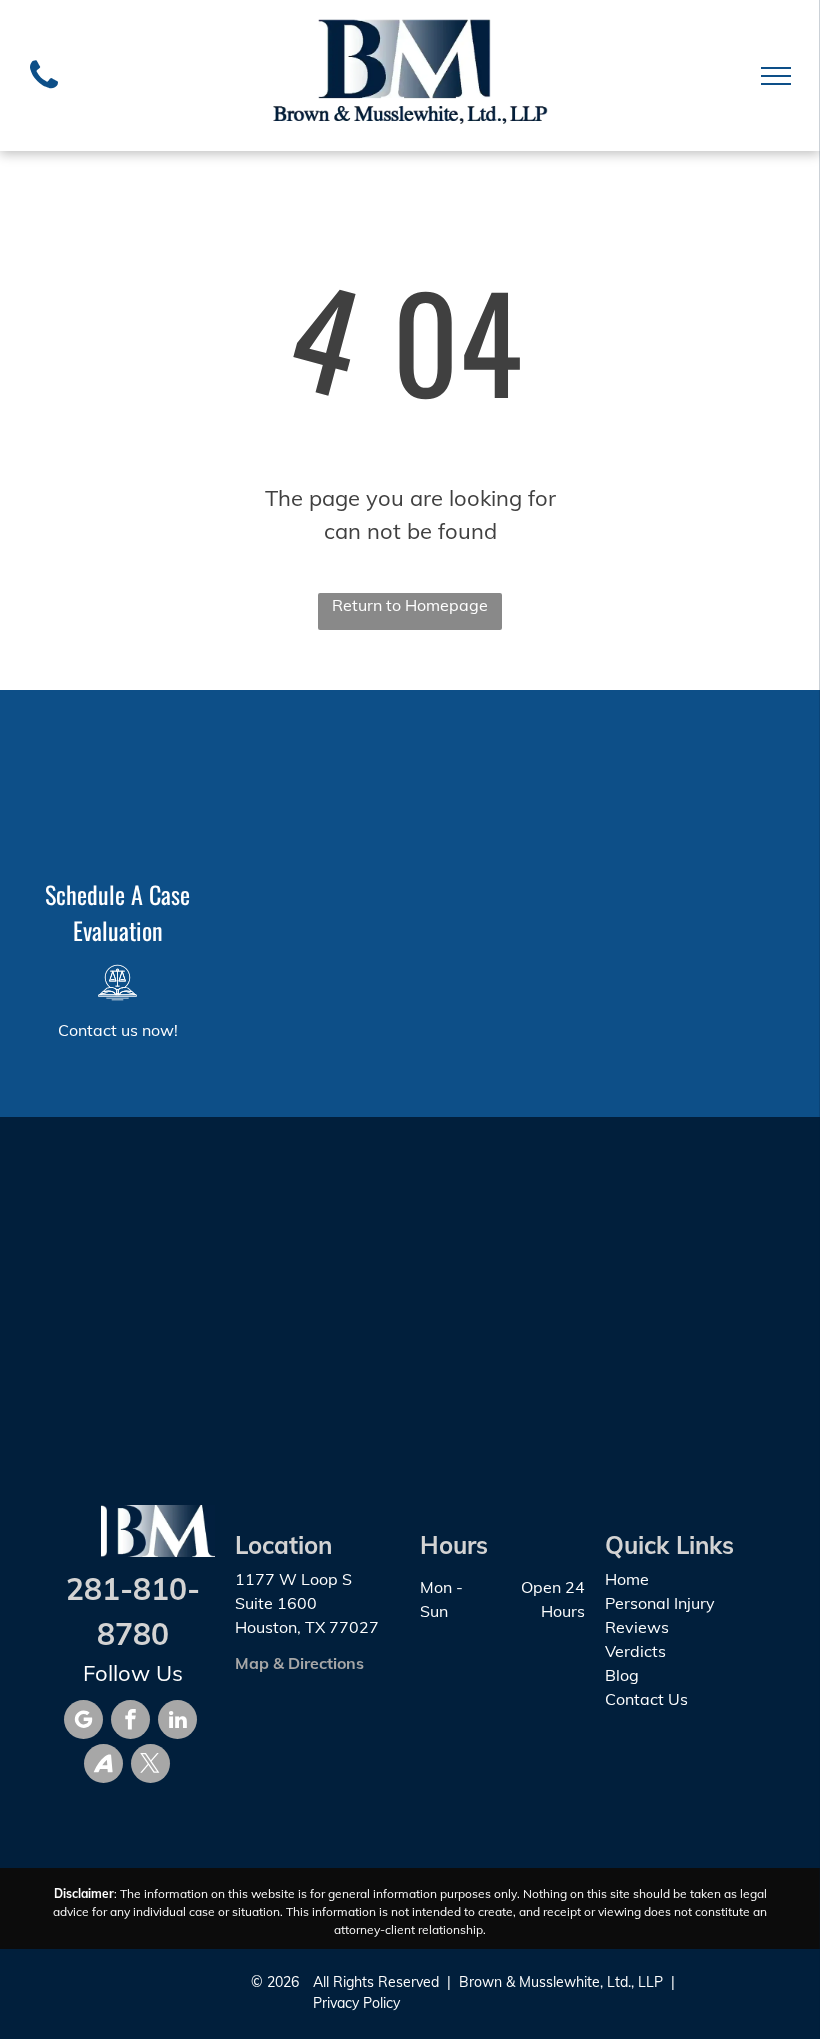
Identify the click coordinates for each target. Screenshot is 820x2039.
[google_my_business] (83, 1722)
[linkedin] (177, 1722)
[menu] (776, 76)
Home (627, 1579)
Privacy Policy (356, 2003)
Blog (622, 1675)
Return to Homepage (410, 605)
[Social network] (103, 1766)
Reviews (637, 1627)
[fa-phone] (44, 93)
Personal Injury (660, 1603)
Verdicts (635, 1651)
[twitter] (150, 1766)
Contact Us (646, 1699)
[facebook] (130, 1722)
